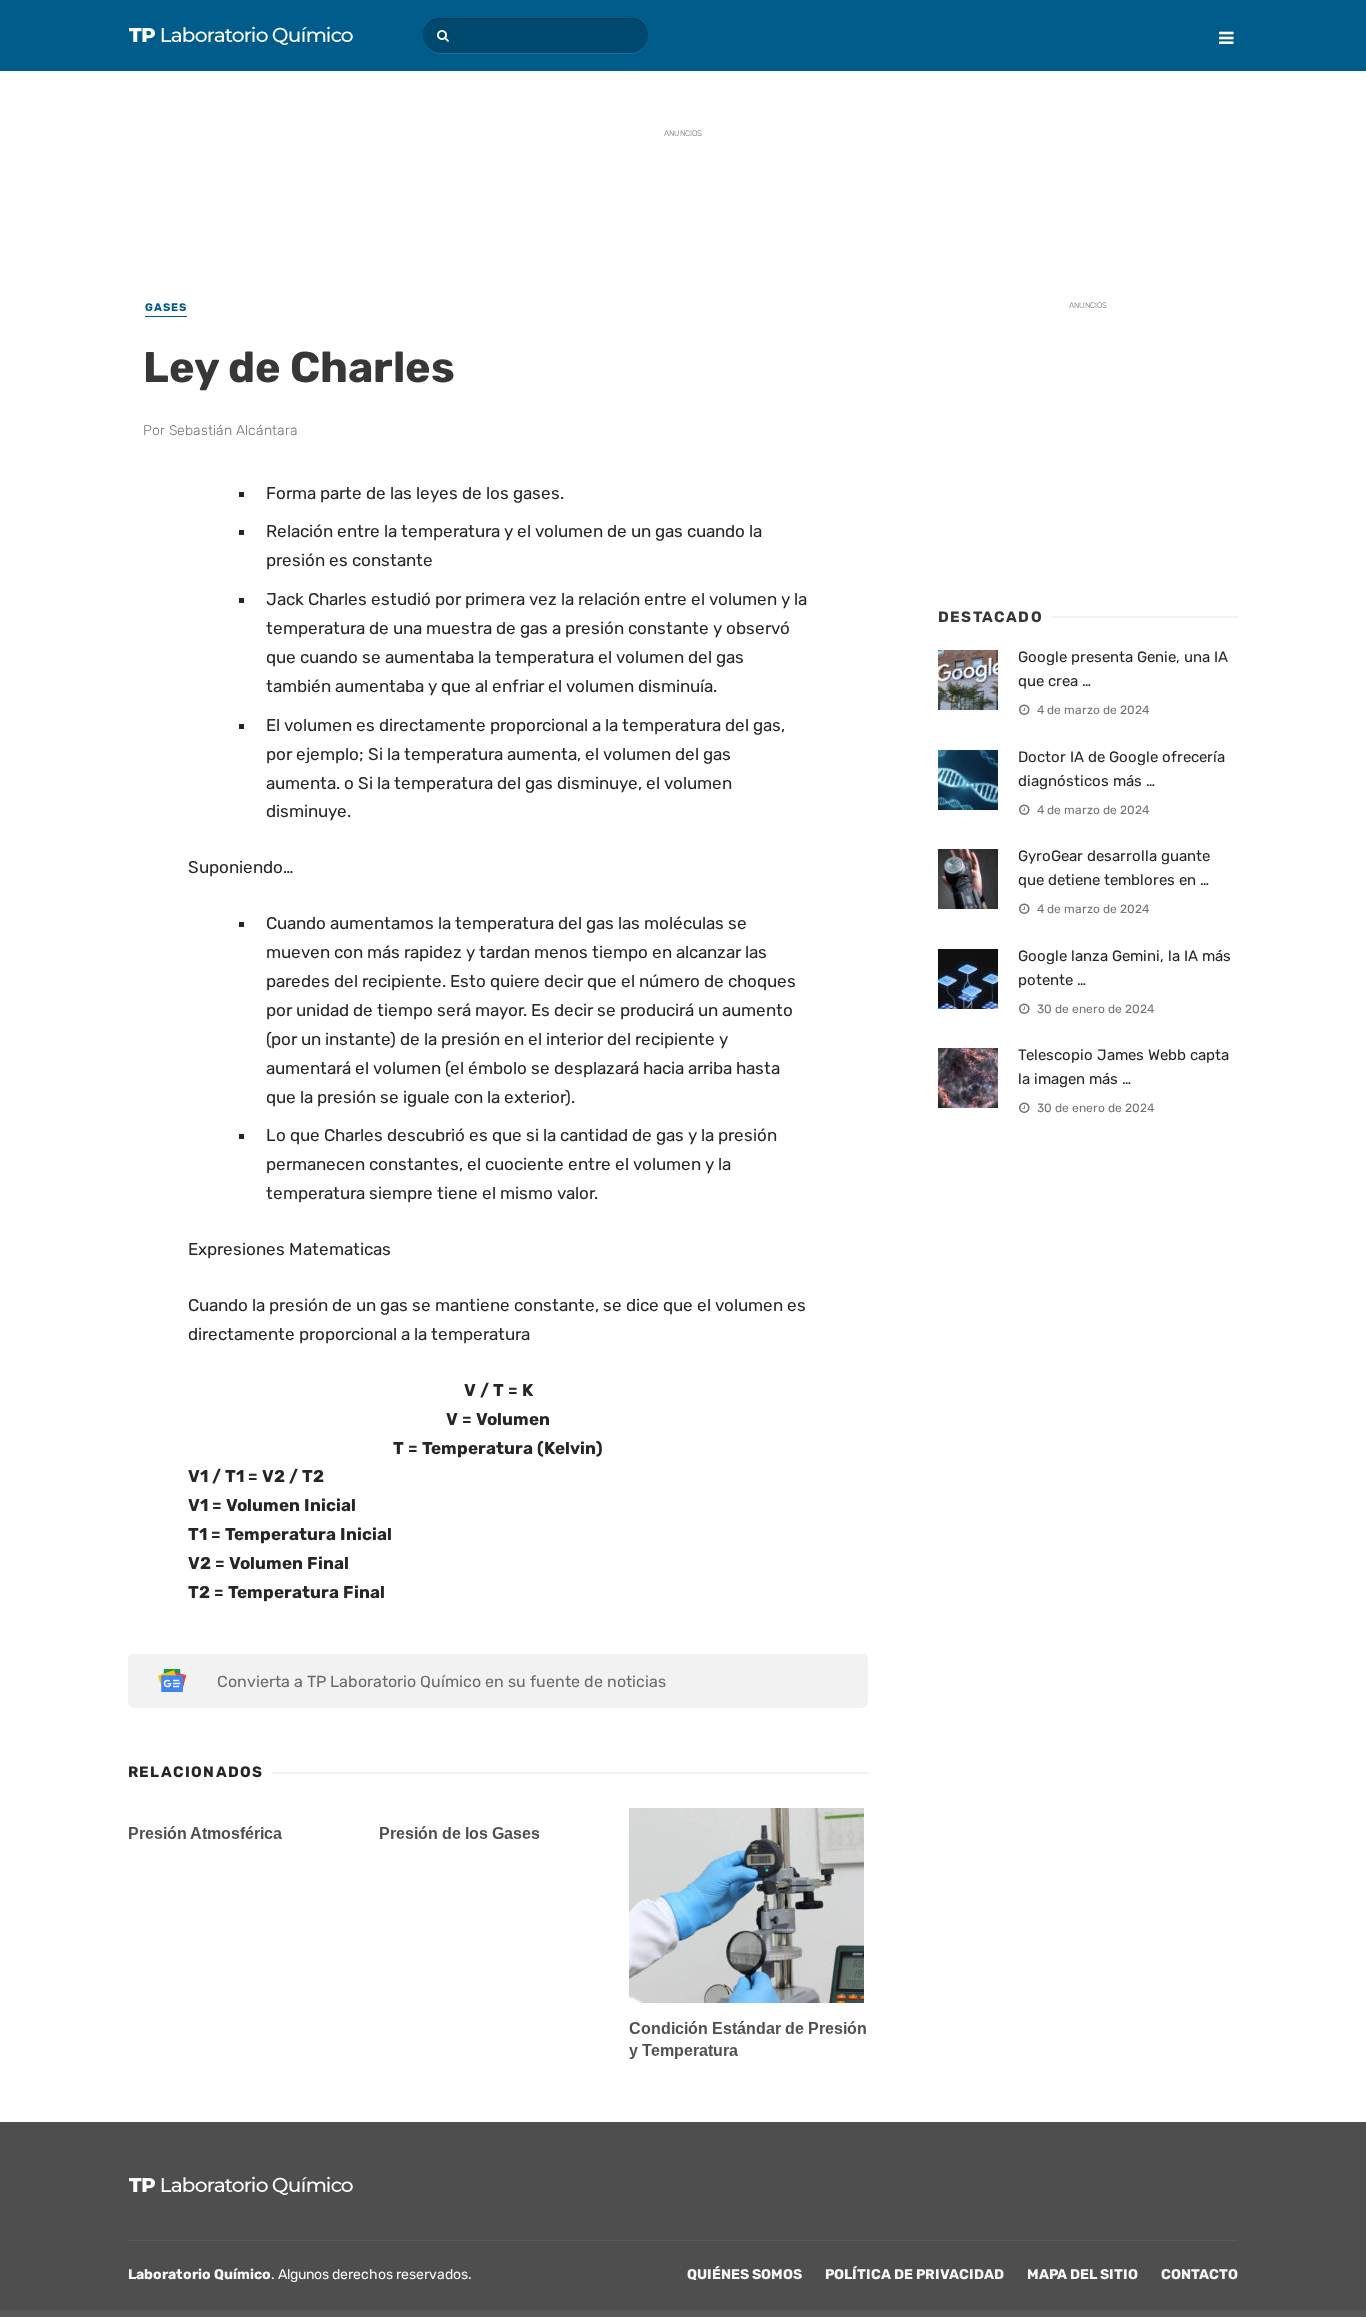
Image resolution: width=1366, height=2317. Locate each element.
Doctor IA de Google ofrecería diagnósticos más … (1121, 769)
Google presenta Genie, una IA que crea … (1123, 669)
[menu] (1218, 23)
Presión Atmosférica (205, 1833)
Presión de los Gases (459, 1833)
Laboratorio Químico (199, 2274)
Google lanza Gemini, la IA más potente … (1124, 968)
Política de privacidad (914, 2274)
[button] (440, 35)
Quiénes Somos (744, 2274)
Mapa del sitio (1082, 2274)
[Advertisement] (683, 195)
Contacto (1199, 2274)
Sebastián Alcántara (233, 430)
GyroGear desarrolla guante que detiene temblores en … (1114, 868)
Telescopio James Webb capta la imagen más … (1123, 1067)
